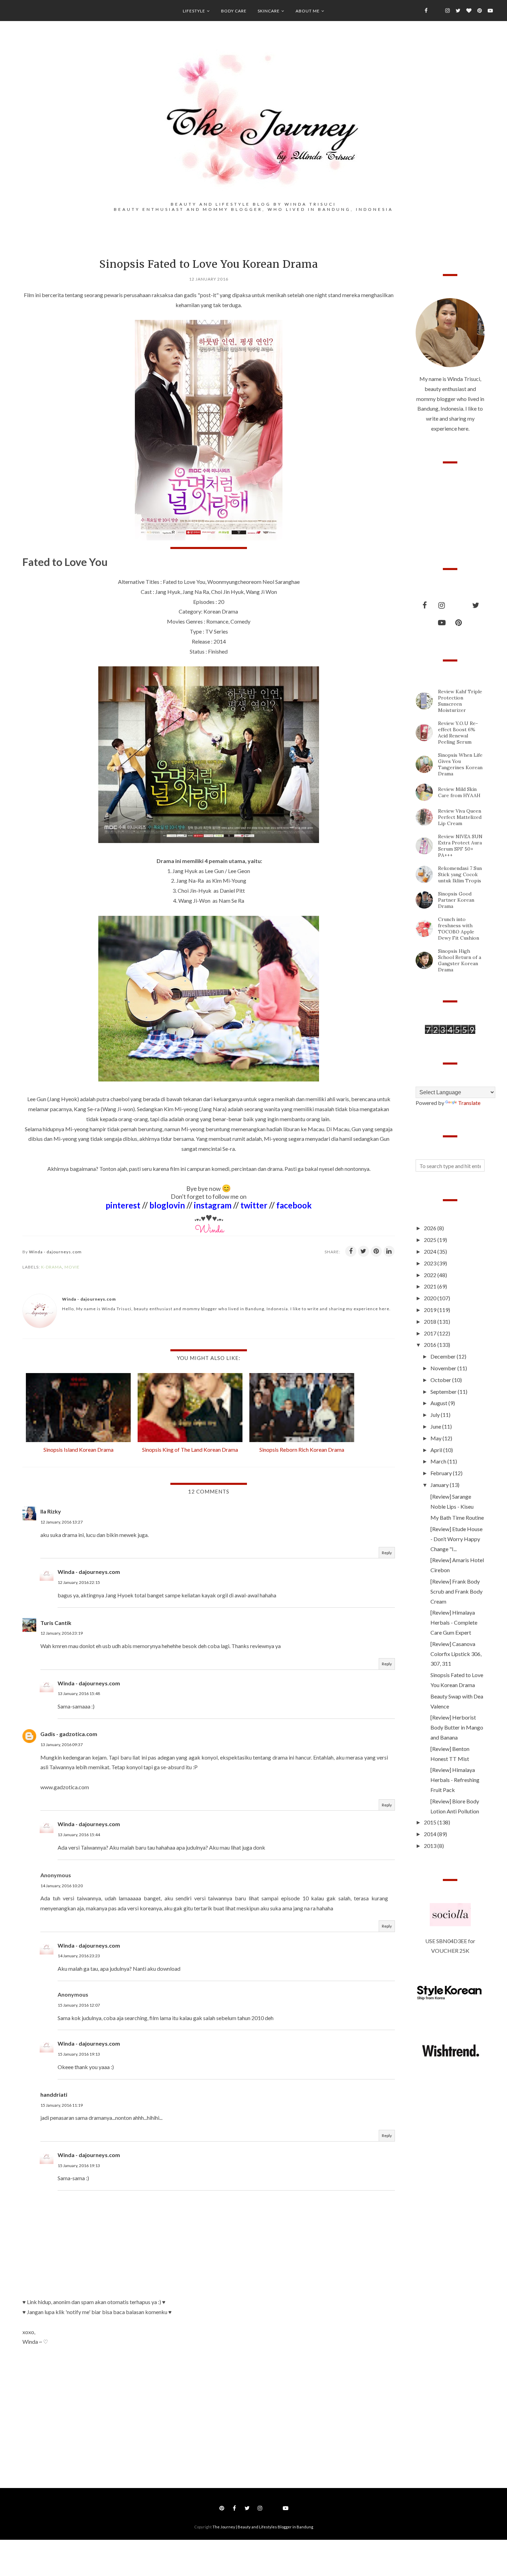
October (441, 1380)
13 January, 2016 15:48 (79, 1693)
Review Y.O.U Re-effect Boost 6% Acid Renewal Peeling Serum (458, 733)
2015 (431, 1822)
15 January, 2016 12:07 (79, 2005)
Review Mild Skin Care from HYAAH (459, 792)
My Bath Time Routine (457, 1517)
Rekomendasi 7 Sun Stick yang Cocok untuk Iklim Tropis (460, 874)
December (444, 1356)
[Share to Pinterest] (376, 1251)
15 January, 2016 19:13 (79, 2054)
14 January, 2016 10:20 (62, 1886)
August (439, 1403)
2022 (431, 1275)
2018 (431, 1321)
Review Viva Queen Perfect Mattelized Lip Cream (460, 817)
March (439, 1461)
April (437, 1450)
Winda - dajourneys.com (89, 1572)
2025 (431, 1240)
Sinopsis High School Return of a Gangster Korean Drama (460, 960)
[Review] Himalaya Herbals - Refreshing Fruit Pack (455, 1780)
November (444, 1368)
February (442, 1473)
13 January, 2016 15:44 (79, 1835)
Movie (72, 1267)
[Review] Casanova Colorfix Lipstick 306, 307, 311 (456, 1654)
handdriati (54, 2094)
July (436, 1415)
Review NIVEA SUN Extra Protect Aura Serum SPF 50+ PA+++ (460, 846)
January (440, 1485)
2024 (431, 1251)
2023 (431, 1263)
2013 (431, 1846)
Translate (469, 1103)
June (436, 1426)
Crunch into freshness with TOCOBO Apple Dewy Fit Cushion (459, 929)
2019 (431, 1310)
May (436, 1438)
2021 (431, 1286)
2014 (431, 1834)
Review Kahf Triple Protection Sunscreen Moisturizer (460, 701)
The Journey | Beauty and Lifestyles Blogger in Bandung (263, 2527)
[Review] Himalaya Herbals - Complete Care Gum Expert (454, 1622)
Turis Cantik (56, 1623)
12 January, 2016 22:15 (79, 1582)
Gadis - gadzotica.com (69, 1734)
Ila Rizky (51, 1511)
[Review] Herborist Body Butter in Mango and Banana (457, 1727)
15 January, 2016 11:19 (62, 2105)
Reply (387, 1553)
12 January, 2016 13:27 (62, 1522)
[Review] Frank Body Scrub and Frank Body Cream (456, 1591)
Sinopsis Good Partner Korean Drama (456, 900)
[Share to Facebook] (351, 1251)
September (444, 1392)
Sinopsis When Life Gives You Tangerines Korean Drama (460, 764)
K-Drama (52, 1267)
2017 (431, 1333)
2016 (431, 1345)
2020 (431, 1298)
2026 (431, 1228)
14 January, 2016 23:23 (79, 1956)
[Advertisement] (74, 2411)
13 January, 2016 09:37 (62, 1745)
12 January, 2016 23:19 (62, 1633)
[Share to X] (364, 1251)
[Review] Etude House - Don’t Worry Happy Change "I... (456, 1539)
